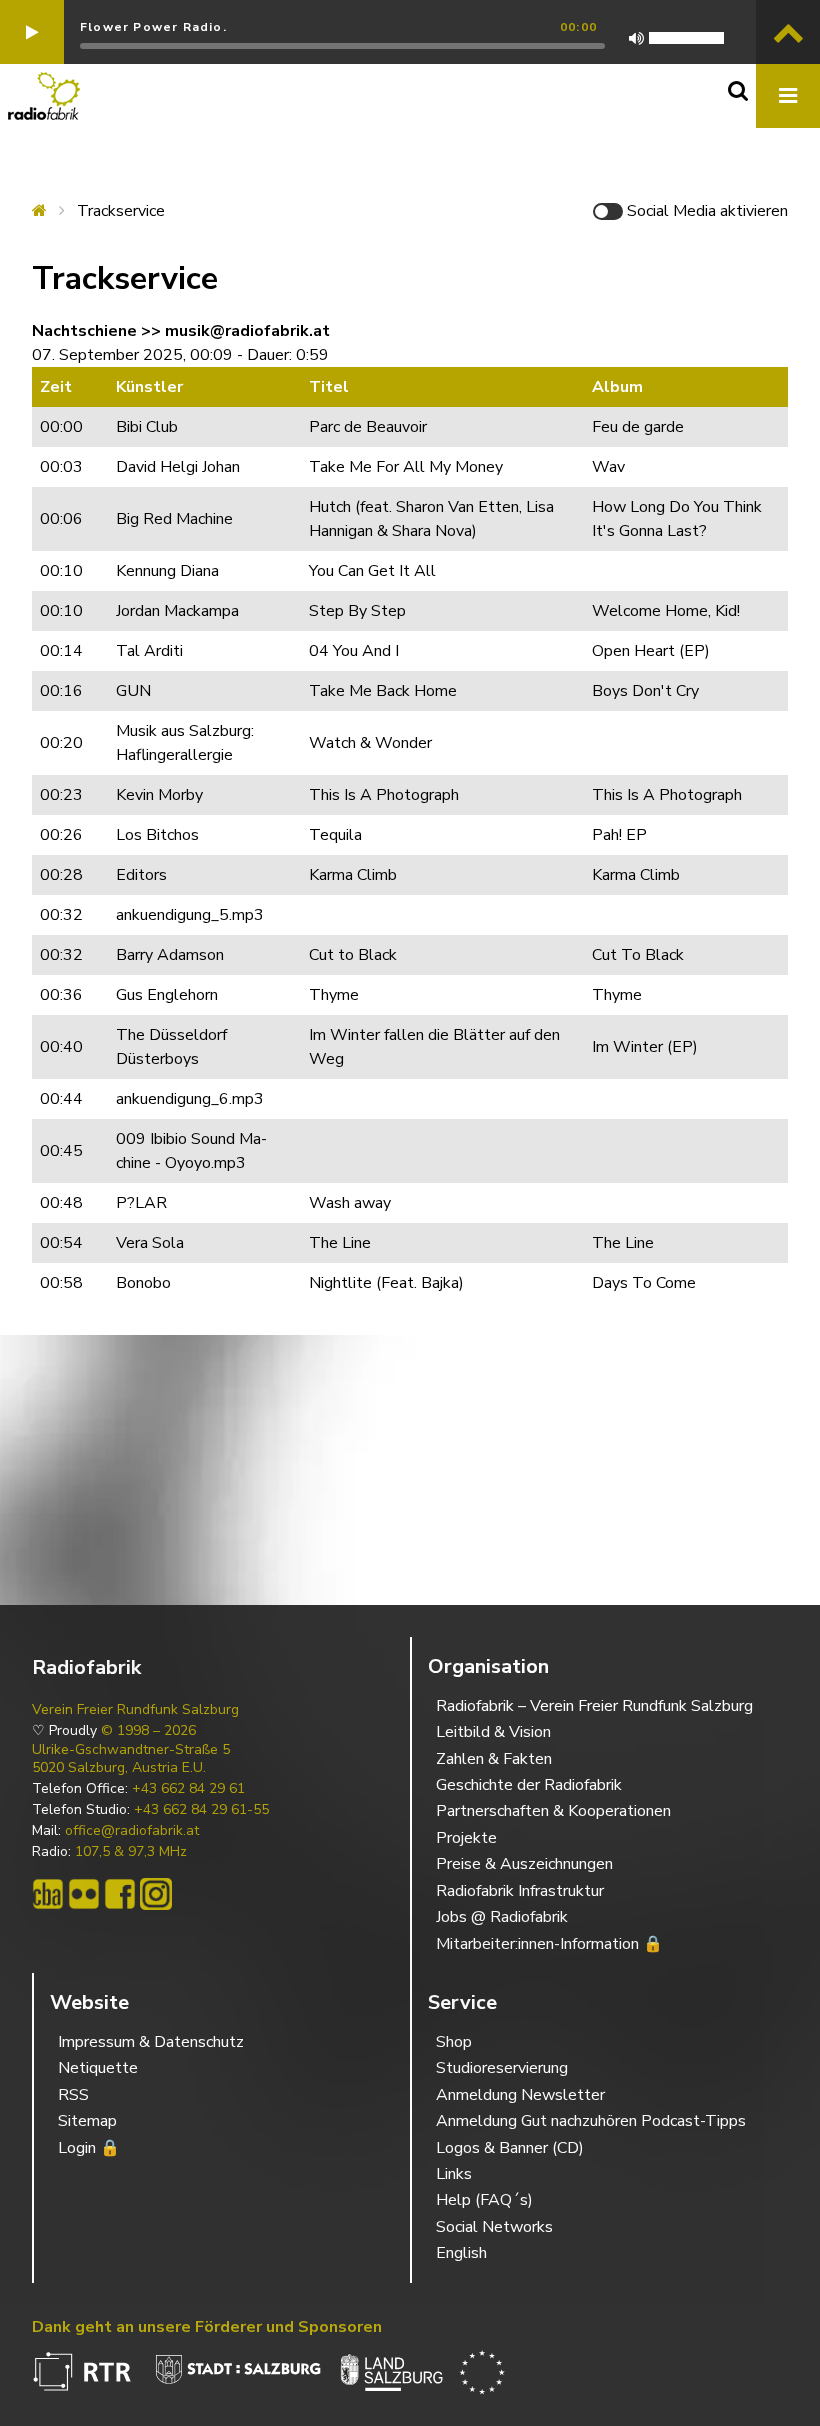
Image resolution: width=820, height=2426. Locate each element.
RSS (73, 2095)
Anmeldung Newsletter (520, 2095)
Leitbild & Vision (493, 1732)
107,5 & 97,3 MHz (131, 1852)
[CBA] (48, 1894)
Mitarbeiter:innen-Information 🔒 (549, 1944)
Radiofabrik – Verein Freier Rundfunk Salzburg (594, 1706)
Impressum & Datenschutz (151, 2042)
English (461, 2253)
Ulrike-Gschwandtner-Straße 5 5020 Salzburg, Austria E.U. (131, 1759)
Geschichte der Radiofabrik (529, 1785)
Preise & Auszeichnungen (524, 1864)
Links (454, 2174)
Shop (454, 2042)
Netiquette (98, 2068)
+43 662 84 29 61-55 (201, 1810)
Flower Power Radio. (153, 27)
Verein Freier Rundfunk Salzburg (135, 1710)
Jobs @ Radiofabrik (502, 1917)
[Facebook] (120, 1894)
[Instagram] (156, 1894)
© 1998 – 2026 (148, 1731)
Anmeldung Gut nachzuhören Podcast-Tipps (591, 2121)
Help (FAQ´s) (484, 2200)
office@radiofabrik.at (132, 1831)
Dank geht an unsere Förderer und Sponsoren (207, 2327)
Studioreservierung (502, 2068)
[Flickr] (84, 1894)
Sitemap (87, 2121)
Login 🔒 (89, 2148)
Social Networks (494, 2227)
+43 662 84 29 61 (188, 1789)
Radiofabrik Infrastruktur (520, 1891)
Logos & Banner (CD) (510, 2148)
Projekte (466, 1838)
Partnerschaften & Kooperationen (553, 1811)
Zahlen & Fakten (494, 1759)
